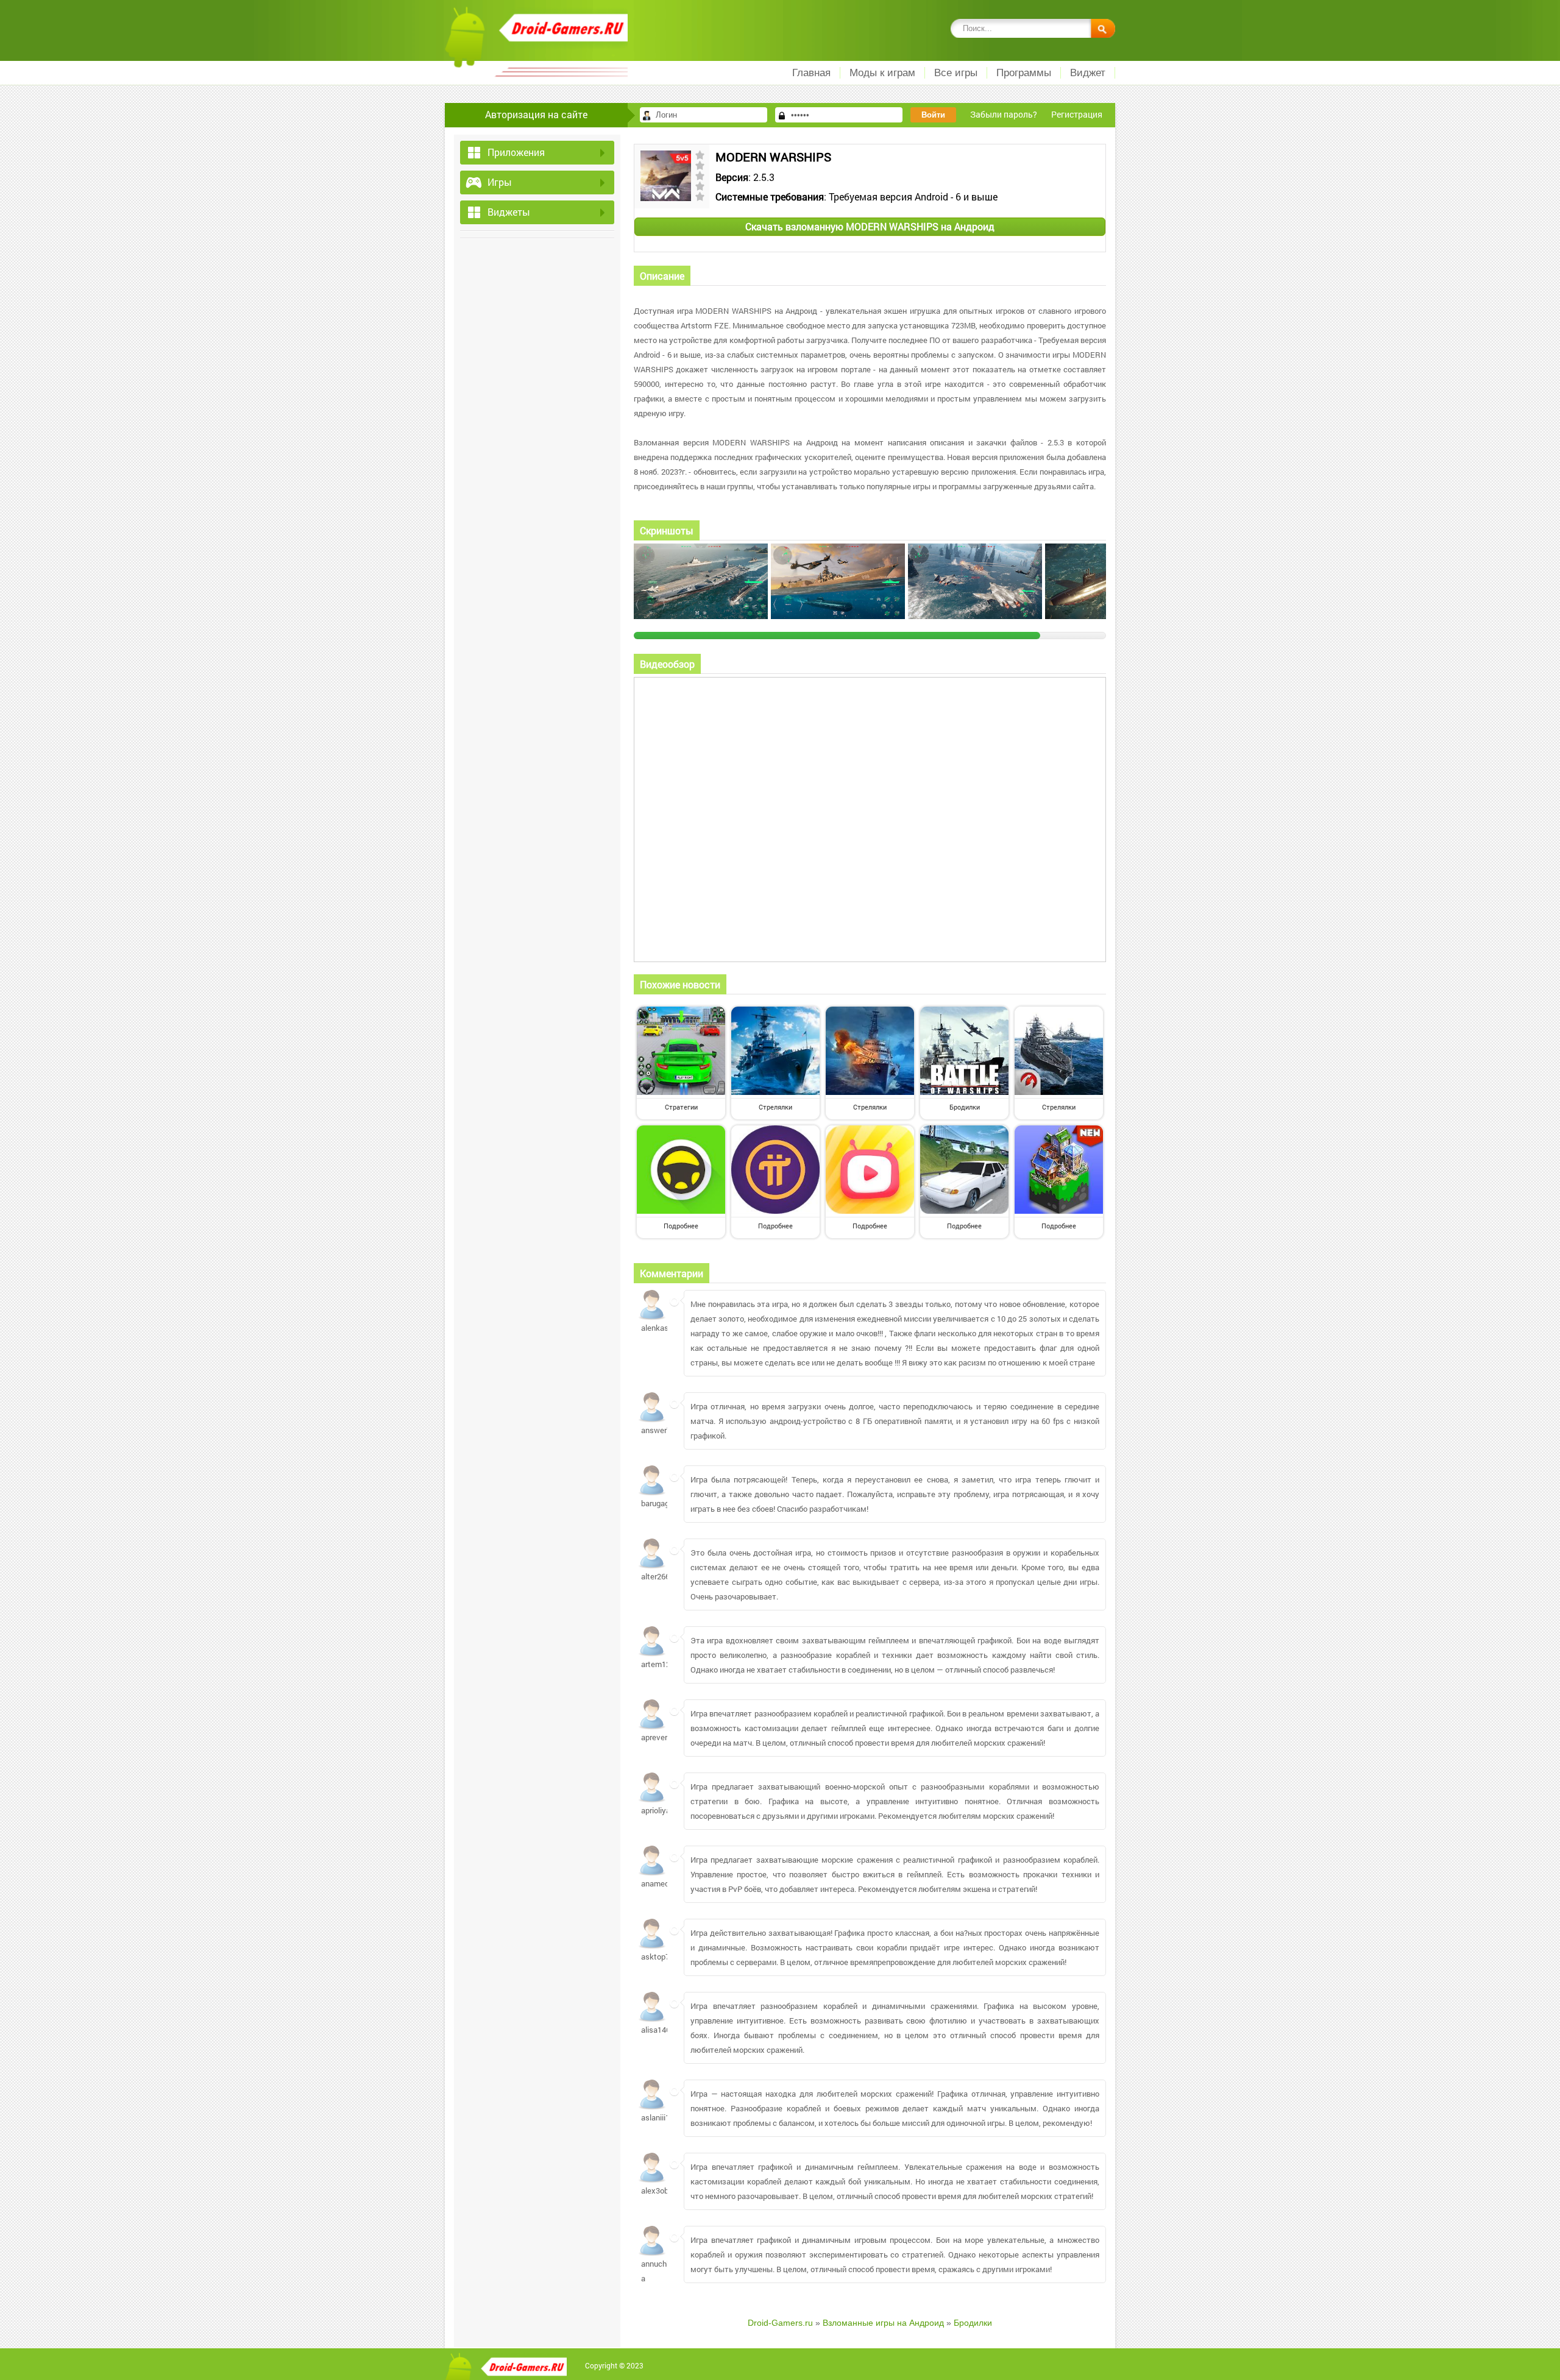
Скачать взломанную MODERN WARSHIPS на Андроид (870, 226)
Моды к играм (882, 73)
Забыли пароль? (1004, 114)
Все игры (956, 73)
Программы (1024, 73)
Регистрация (1077, 114)
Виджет (1088, 73)
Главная (811, 73)
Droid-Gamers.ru (780, 2323)
